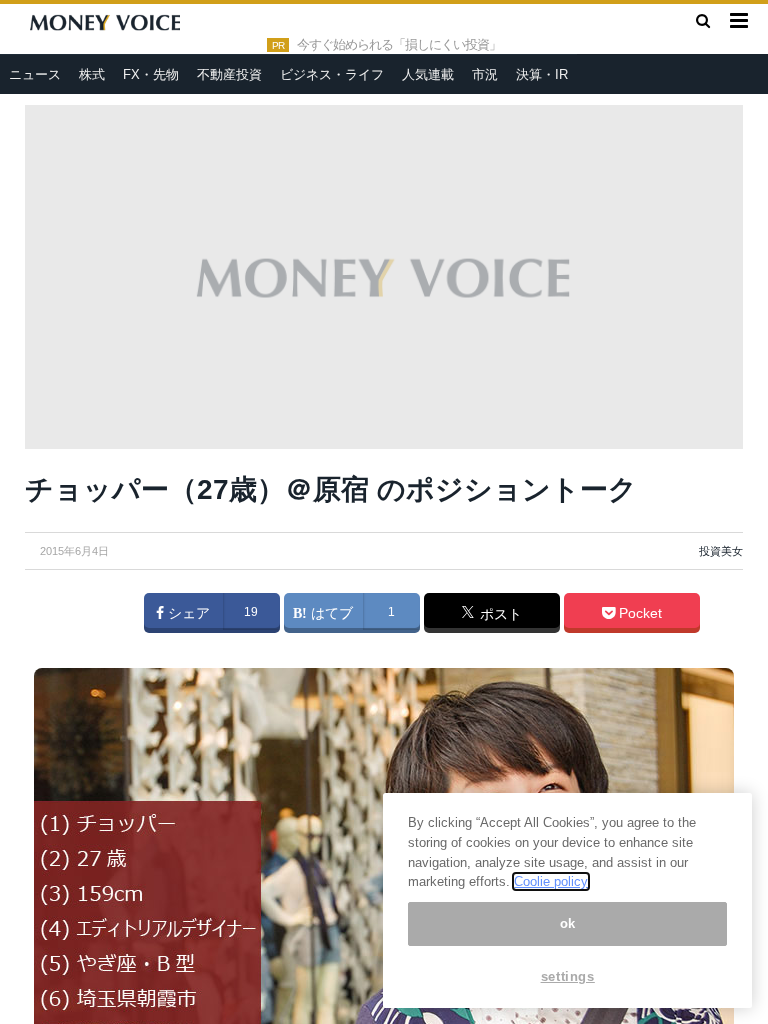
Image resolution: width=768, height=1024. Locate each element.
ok (568, 923)
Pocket (638, 613)
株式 (92, 74)
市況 (485, 74)
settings (568, 976)
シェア (187, 613)
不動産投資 (229, 74)
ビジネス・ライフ (332, 74)
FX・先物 (151, 74)
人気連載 (428, 74)
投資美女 (721, 551)
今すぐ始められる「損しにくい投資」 (399, 45)
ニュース (35, 74)
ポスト (499, 614)
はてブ (330, 613)
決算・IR (542, 74)
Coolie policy (551, 881)
